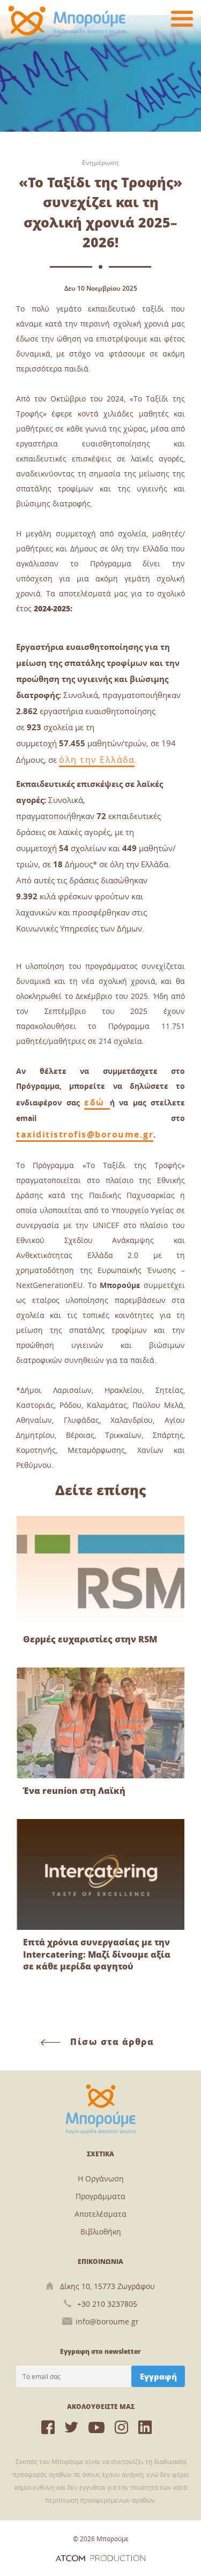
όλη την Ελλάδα (97, 760)
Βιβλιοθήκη (101, 2232)
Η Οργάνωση (101, 2179)
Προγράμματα (100, 2196)
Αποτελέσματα (100, 2214)
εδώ (97, 1102)
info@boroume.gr (107, 2321)
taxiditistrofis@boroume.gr (85, 1134)
